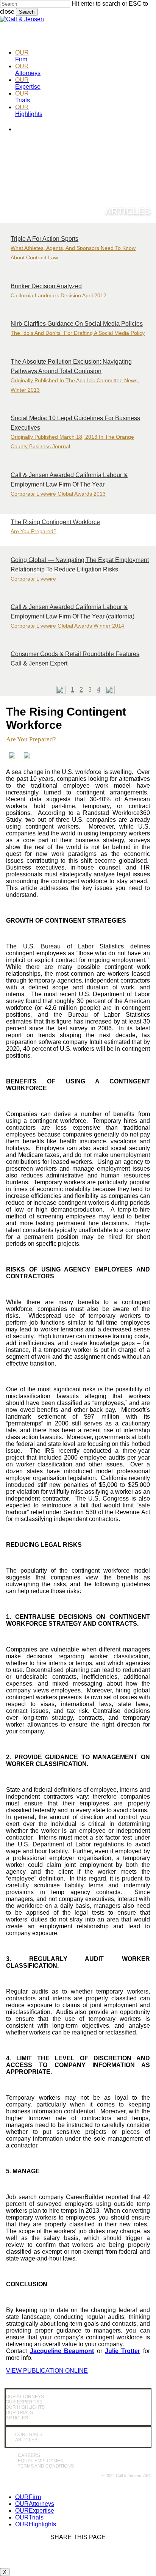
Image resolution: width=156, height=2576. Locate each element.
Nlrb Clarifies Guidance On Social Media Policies (77, 324)
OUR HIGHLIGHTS (25, 2407)
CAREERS (29, 2455)
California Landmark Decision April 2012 (58, 295)
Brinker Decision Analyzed (46, 286)
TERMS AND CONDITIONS (46, 2466)
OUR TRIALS (19, 2413)
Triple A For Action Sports (44, 239)
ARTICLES (17, 2418)
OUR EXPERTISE (24, 2402)
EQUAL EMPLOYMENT (42, 2461)
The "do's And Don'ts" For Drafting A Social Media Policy (78, 333)
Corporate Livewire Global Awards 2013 (58, 494)
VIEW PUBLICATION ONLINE (47, 2371)
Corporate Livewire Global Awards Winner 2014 (67, 626)
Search (27, 12)
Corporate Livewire (33, 579)
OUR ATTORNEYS (25, 2397)
